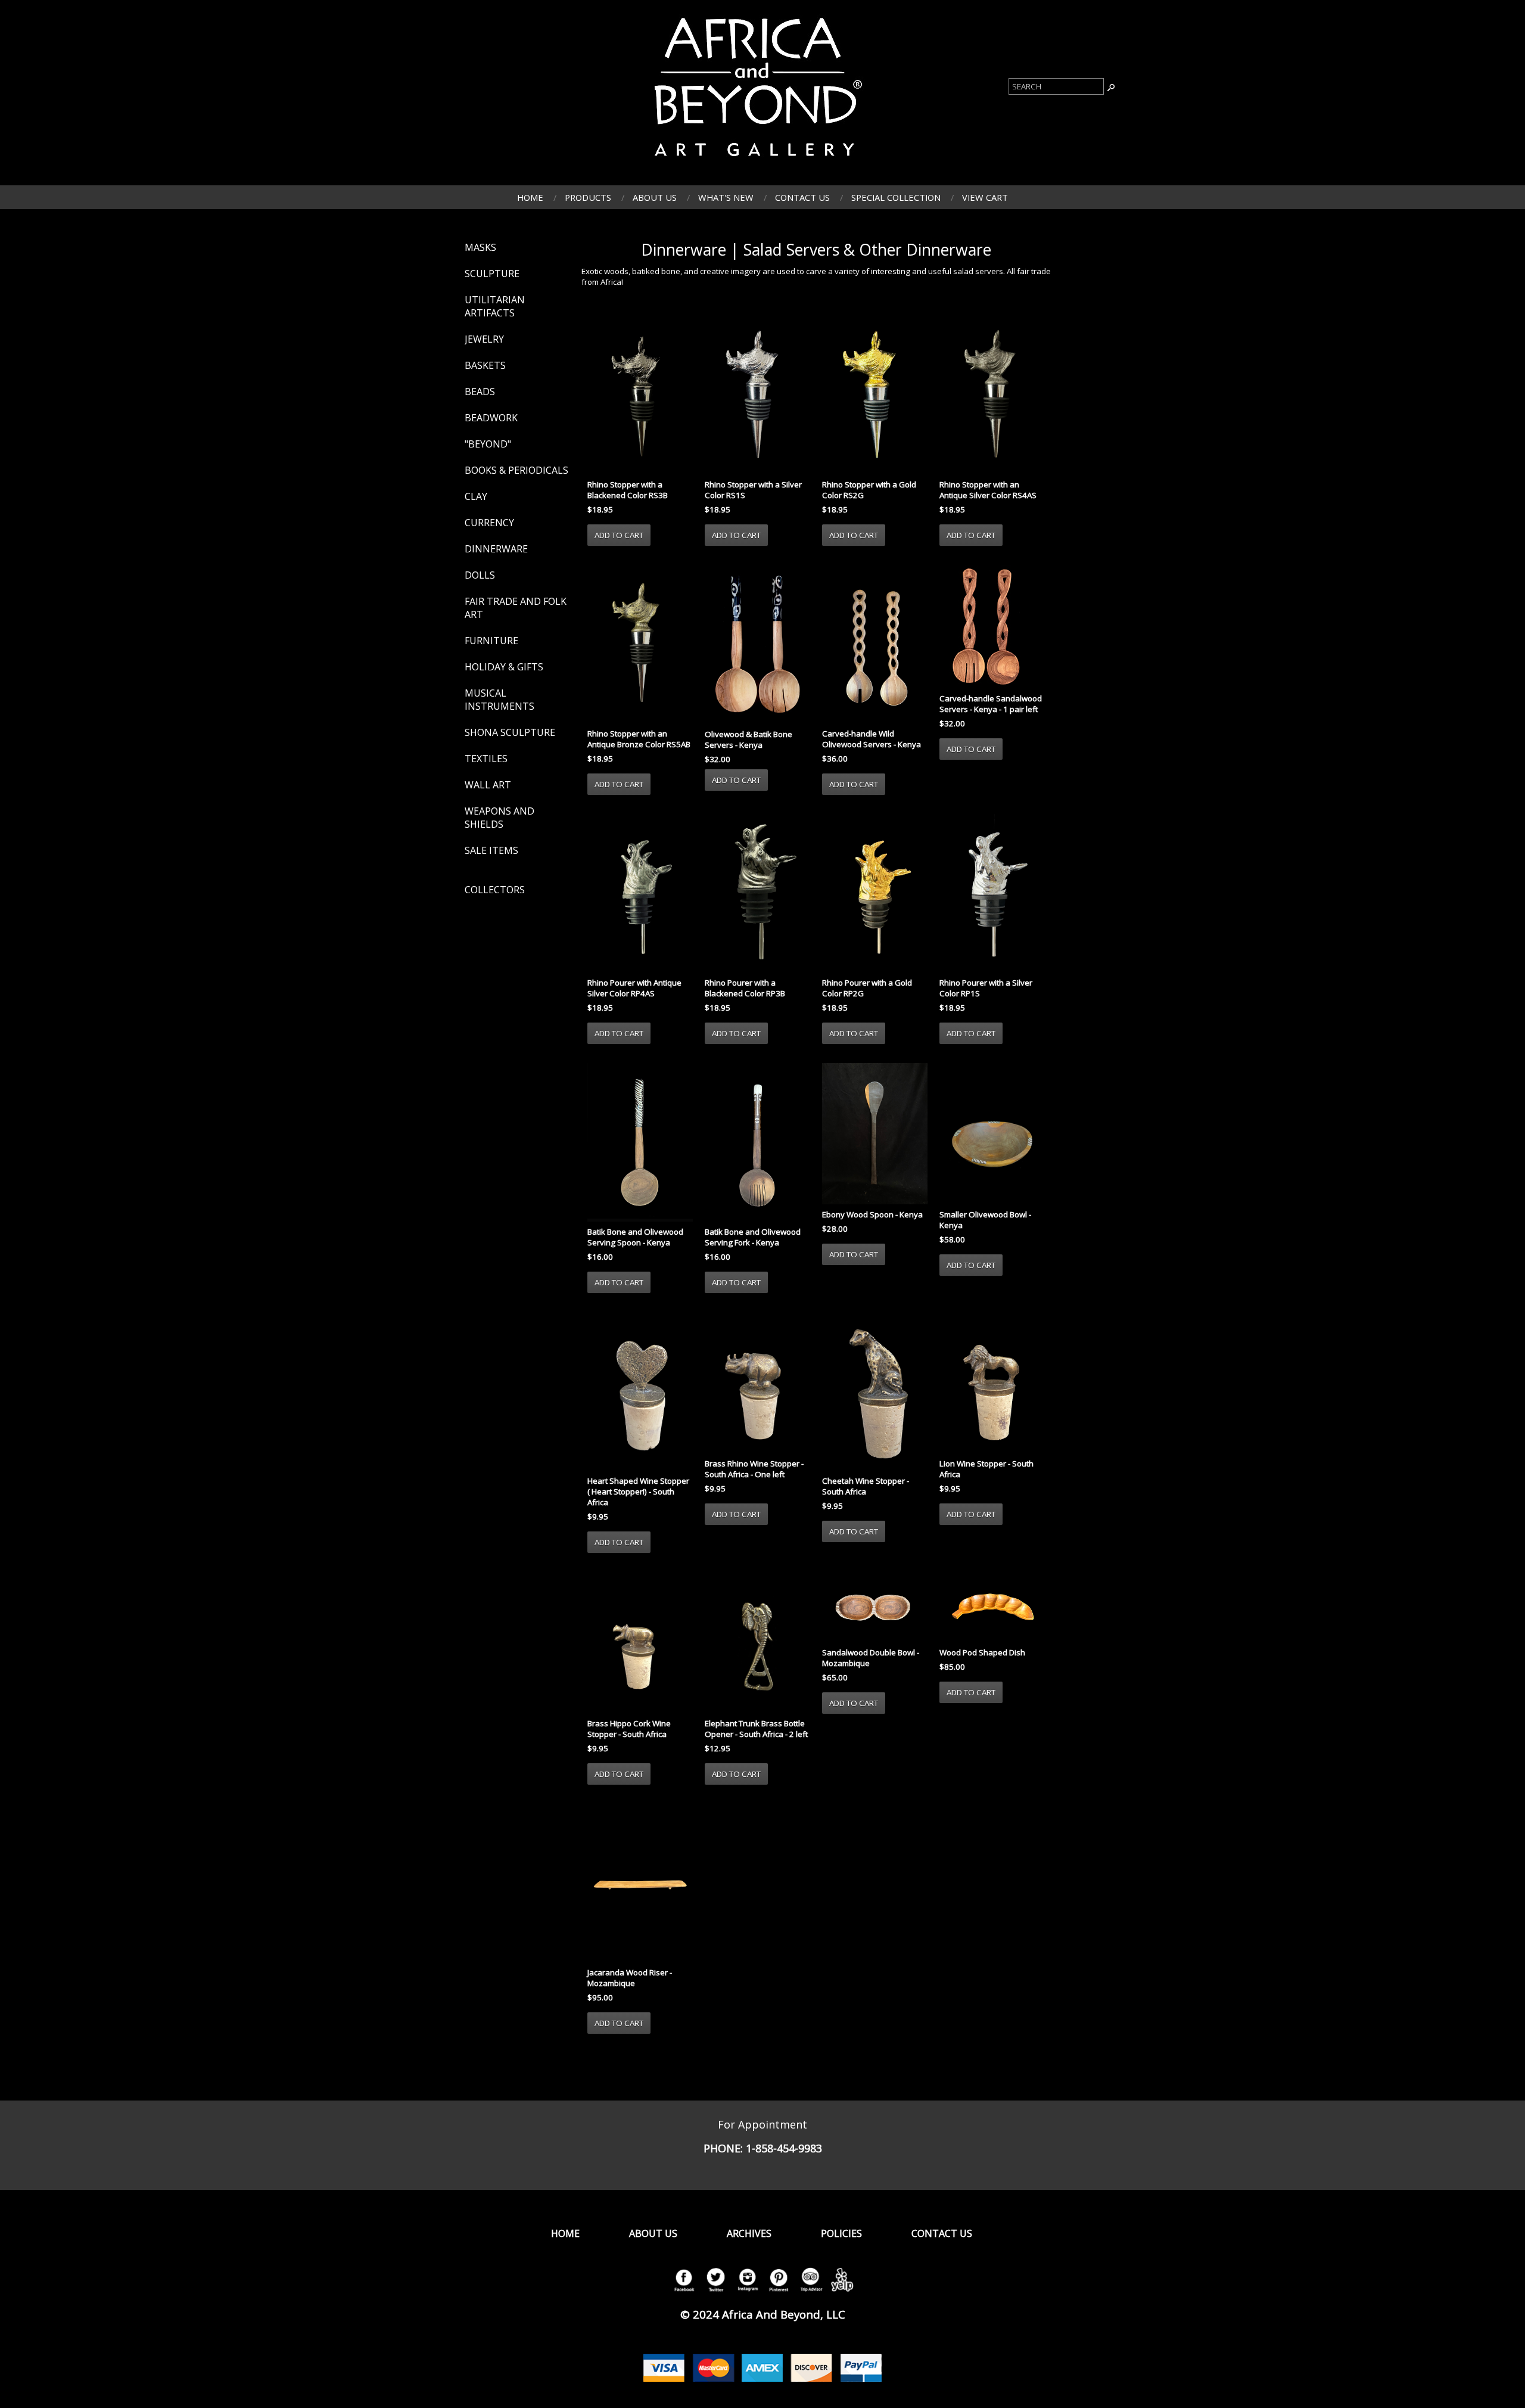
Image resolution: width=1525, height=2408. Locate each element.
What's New (726, 197)
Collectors (495, 890)
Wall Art (488, 785)
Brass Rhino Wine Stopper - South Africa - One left (754, 1469)
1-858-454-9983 (784, 2148)
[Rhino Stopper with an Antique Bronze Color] (640, 645)
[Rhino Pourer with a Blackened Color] (757, 894)
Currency (489, 523)
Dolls (480, 575)
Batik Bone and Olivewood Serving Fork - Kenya (753, 1237)
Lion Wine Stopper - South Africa (986, 1469)
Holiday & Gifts (504, 667)
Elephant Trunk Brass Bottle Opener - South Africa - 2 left (756, 1729)
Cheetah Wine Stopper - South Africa (866, 1486)
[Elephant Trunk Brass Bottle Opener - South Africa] (757, 1643)
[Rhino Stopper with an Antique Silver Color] (992, 396)
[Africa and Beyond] (755, 163)
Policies (841, 2233)
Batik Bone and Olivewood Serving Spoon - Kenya (635, 1237)
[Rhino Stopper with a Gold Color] (875, 396)
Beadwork (491, 418)
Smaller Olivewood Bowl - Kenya (985, 1220)
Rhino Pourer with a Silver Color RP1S (986, 988)
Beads (480, 392)
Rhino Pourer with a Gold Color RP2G (867, 988)
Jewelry (484, 339)
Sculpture (492, 274)
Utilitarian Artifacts (495, 306)
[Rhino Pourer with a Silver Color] (992, 894)
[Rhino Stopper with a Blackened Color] (640, 396)
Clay (476, 496)
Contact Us (802, 197)
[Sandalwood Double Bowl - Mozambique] (875, 1608)
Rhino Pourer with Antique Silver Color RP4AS (634, 988)
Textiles (486, 759)
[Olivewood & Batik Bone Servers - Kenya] (757, 645)
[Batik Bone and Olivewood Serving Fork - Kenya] (757, 1144)
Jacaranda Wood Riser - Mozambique (630, 1978)
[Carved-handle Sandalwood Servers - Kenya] (992, 628)
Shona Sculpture (510, 732)
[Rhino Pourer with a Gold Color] (875, 894)
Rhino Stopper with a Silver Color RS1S (753, 490)
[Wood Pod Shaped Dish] (992, 1608)
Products (588, 197)
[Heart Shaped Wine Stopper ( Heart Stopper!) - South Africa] (640, 1393)
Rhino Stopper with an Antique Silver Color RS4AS (988, 490)
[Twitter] (715, 2292)
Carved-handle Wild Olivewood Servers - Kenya (872, 739)
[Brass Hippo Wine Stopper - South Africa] (640, 1643)
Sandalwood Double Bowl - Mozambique (871, 1658)
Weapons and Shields (499, 818)
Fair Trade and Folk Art (516, 608)
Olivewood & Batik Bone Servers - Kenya (749, 740)
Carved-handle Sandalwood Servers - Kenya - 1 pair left (991, 704)
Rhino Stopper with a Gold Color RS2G (869, 490)
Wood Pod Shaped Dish (982, 1652)
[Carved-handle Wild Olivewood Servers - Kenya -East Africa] (875, 645)
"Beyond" (488, 444)
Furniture (491, 641)
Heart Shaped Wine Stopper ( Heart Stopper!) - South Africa (638, 1492)
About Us (655, 197)
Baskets (485, 365)
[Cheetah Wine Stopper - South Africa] (875, 1393)
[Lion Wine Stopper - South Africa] (992, 1384)
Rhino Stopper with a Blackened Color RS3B (628, 490)
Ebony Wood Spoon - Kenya (872, 1214)
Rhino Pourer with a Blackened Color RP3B (745, 988)
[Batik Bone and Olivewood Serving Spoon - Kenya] (640, 1144)
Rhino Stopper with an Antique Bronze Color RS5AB (639, 739)
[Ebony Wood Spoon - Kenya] (875, 1135)
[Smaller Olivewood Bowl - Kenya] (992, 1135)
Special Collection (896, 197)
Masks (480, 247)
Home (530, 197)
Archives (749, 2233)
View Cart (985, 197)
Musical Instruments (499, 700)
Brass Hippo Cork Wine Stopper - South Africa (629, 1729)
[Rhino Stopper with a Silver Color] (757, 396)
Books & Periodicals (516, 470)
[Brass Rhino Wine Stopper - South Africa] (757, 1384)
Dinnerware (496, 549)
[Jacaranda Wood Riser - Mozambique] (640, 1884)
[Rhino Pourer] (640, 894)
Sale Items (491, 850)
